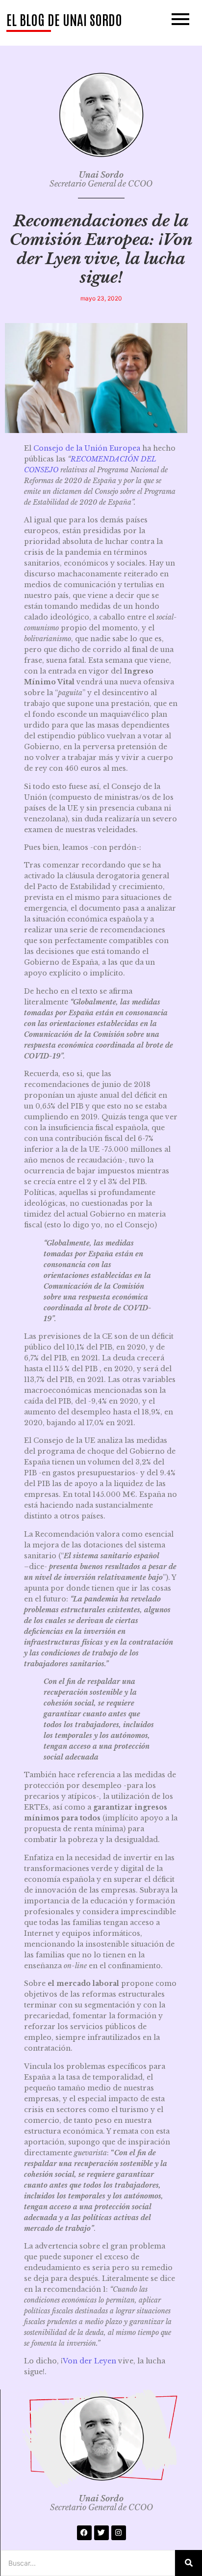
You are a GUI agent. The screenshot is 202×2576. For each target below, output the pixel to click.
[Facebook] (84, 2533)
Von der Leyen (89, 2361)
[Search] (189, 2563)
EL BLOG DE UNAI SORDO (64, 19)
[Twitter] (101, 2533)
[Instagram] (119, 2533)
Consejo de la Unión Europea (87, 448)
